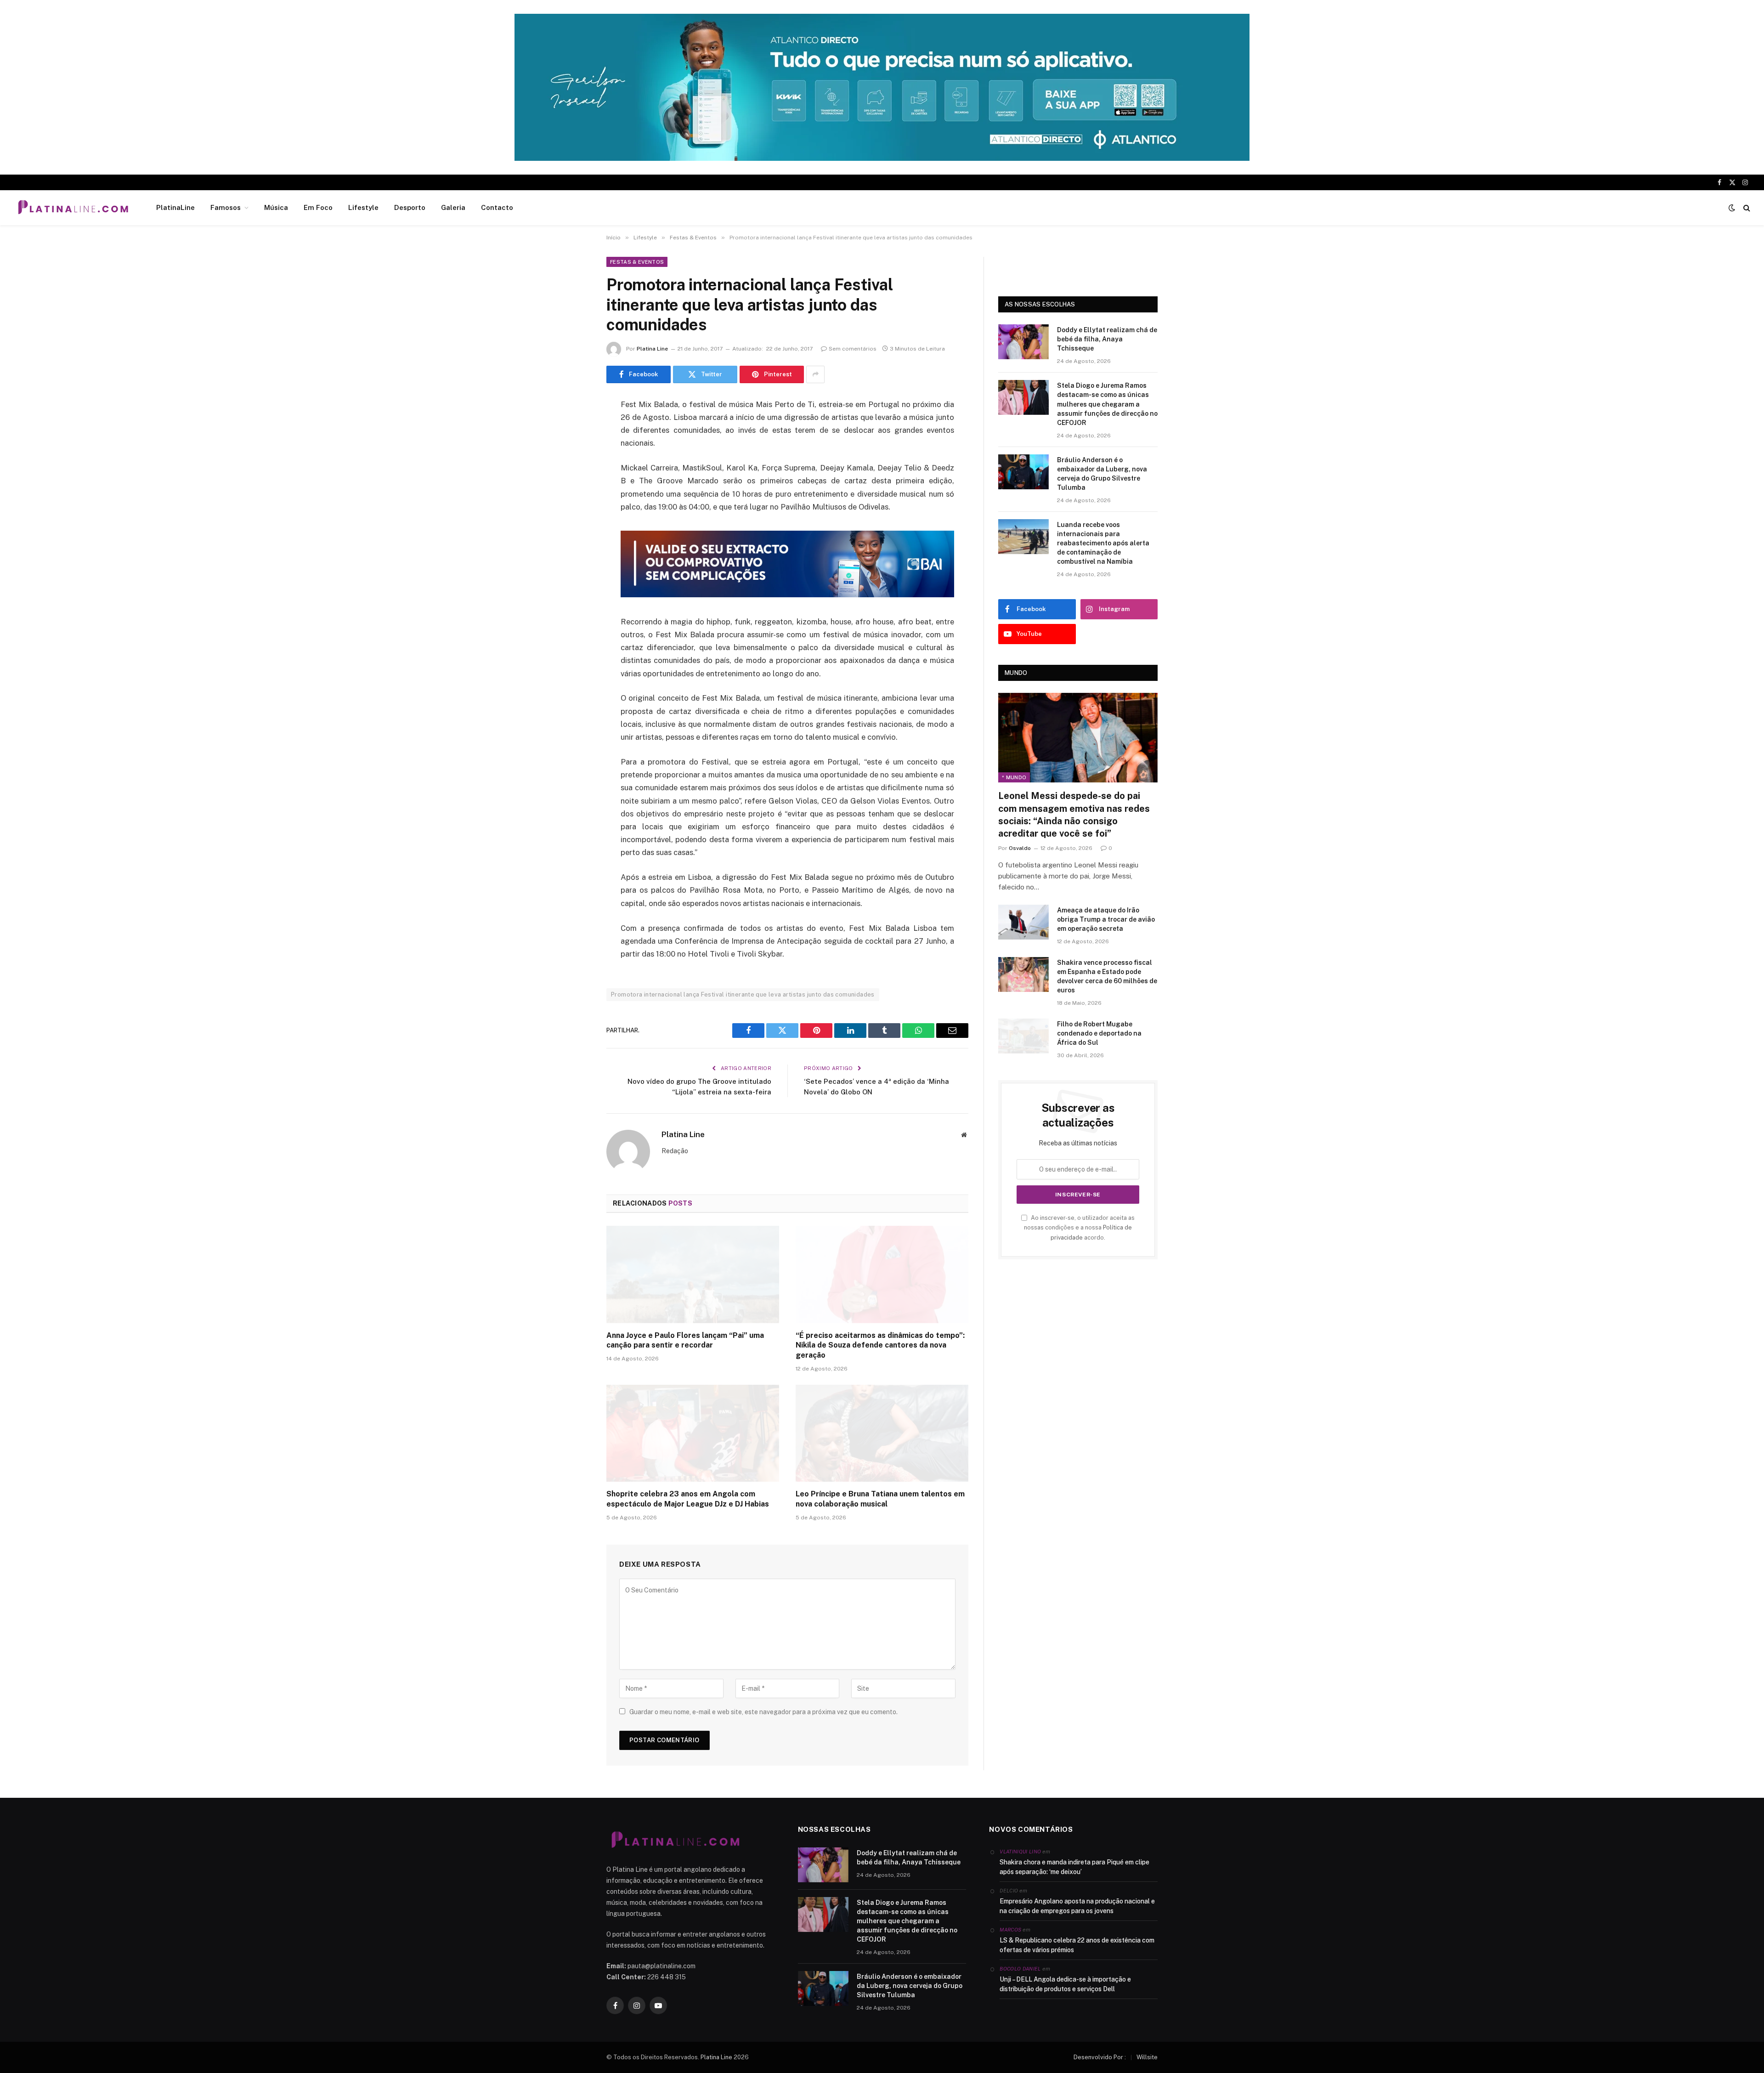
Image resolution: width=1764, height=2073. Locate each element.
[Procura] (1746, 208)
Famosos (226, 207)
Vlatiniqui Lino (1020, 1852)
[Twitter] (574, 452)
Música (276, 207)
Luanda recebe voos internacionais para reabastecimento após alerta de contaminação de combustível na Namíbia (1103, 543)
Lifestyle (363, 207)
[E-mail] (574, 522)
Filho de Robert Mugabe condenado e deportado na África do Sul (1099, 1033)
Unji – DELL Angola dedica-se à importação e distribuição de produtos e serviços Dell (1065, 1984)
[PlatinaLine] (73, 208)
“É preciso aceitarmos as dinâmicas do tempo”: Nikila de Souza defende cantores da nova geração (880, 1345)
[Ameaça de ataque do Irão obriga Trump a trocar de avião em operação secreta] (1023, 922)
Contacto (497, 207)
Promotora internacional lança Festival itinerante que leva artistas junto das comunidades (743, 994)
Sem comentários (853, 349)
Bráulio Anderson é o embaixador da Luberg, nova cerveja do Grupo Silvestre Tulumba (1102, 474)
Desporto (410, 207)
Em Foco (318, 207)
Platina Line (652, 349)
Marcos (1010, 1930)
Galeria (453, 207)
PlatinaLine (175, 207)
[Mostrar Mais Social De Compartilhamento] (815, 374)
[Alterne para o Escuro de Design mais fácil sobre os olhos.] (1732, 208)
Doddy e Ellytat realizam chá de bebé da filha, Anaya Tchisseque (1107, 339)
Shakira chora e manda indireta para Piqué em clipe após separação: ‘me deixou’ (1074, 1867)
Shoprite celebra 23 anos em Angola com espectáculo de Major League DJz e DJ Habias (688, 1499)
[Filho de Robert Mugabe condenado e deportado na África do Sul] (1023, 1036)
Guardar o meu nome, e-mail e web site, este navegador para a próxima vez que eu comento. (763, 1712)
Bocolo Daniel (1020, 1969)
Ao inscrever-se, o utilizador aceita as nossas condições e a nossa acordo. (1079, 1228)
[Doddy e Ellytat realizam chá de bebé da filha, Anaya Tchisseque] (1023, 342)
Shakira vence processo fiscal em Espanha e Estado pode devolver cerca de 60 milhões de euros (1107, 976)
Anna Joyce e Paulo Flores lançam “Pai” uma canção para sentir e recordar (685, 1340)
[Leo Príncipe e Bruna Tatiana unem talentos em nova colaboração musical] (882, 1433)
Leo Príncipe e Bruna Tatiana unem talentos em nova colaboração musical (880, 1499)
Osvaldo (1020, 848)
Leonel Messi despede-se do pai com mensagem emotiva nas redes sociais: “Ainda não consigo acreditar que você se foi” (1074, 815)
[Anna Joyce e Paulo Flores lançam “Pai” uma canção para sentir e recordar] (693, 1274)
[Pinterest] (574, 498)
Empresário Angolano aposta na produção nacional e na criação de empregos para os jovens (1077, 1906)
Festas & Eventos (637, 262)
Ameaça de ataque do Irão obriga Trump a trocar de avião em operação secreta (1106, 919)
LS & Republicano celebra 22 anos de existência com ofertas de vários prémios (1077, 1945)
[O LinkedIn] (574, 475)
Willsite (1147, 2057)
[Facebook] (574, 428)
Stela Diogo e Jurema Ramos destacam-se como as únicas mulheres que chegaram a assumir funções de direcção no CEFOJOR (1107, 404)
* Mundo (1014, 777)
